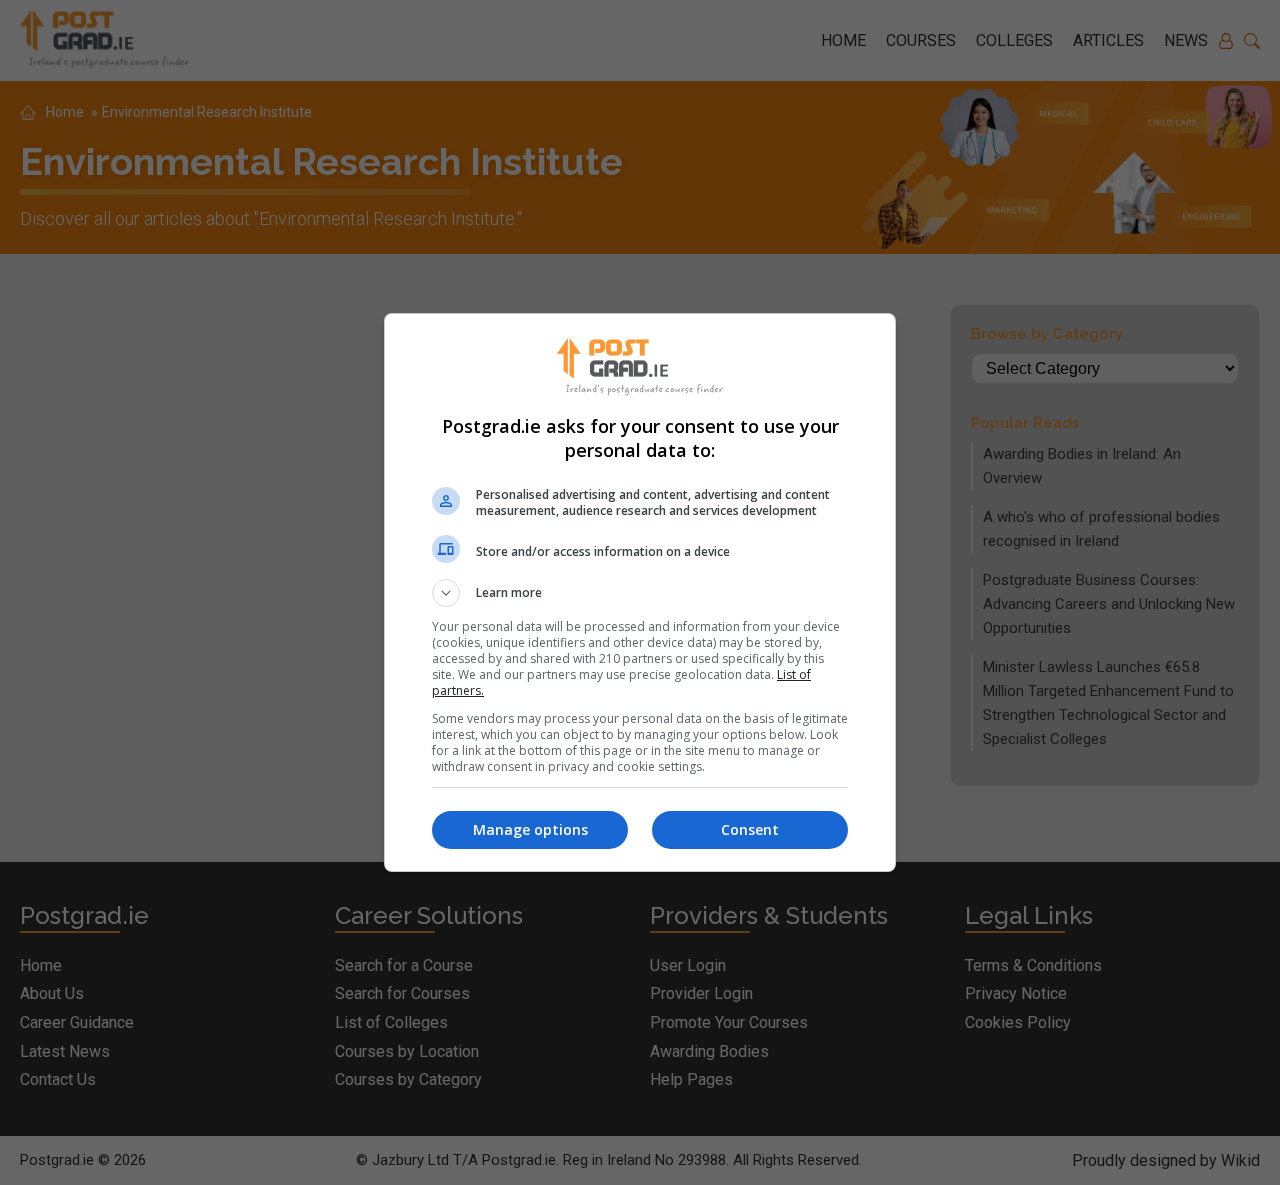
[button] (640, 593)
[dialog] (640, 592)
